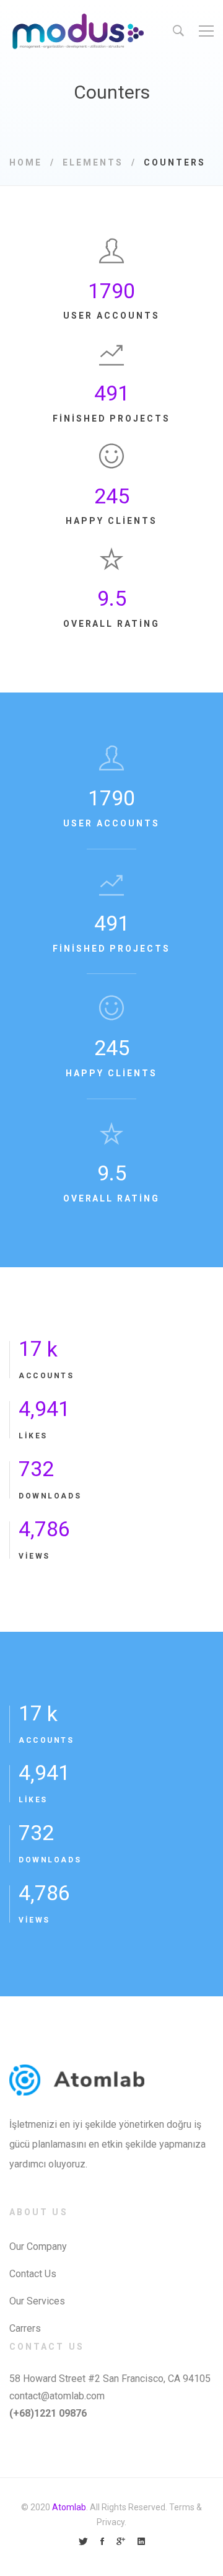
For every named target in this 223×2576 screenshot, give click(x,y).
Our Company (38, 2246)
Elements (93, 162)
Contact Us (33, 2274)
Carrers (25, 2328)
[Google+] (121, 2542)
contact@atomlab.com (57, 2396)
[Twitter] (83, 2542)
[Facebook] (102, 2542)
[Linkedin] (141, 2542)
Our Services (37, 2301)
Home (26, 162)
